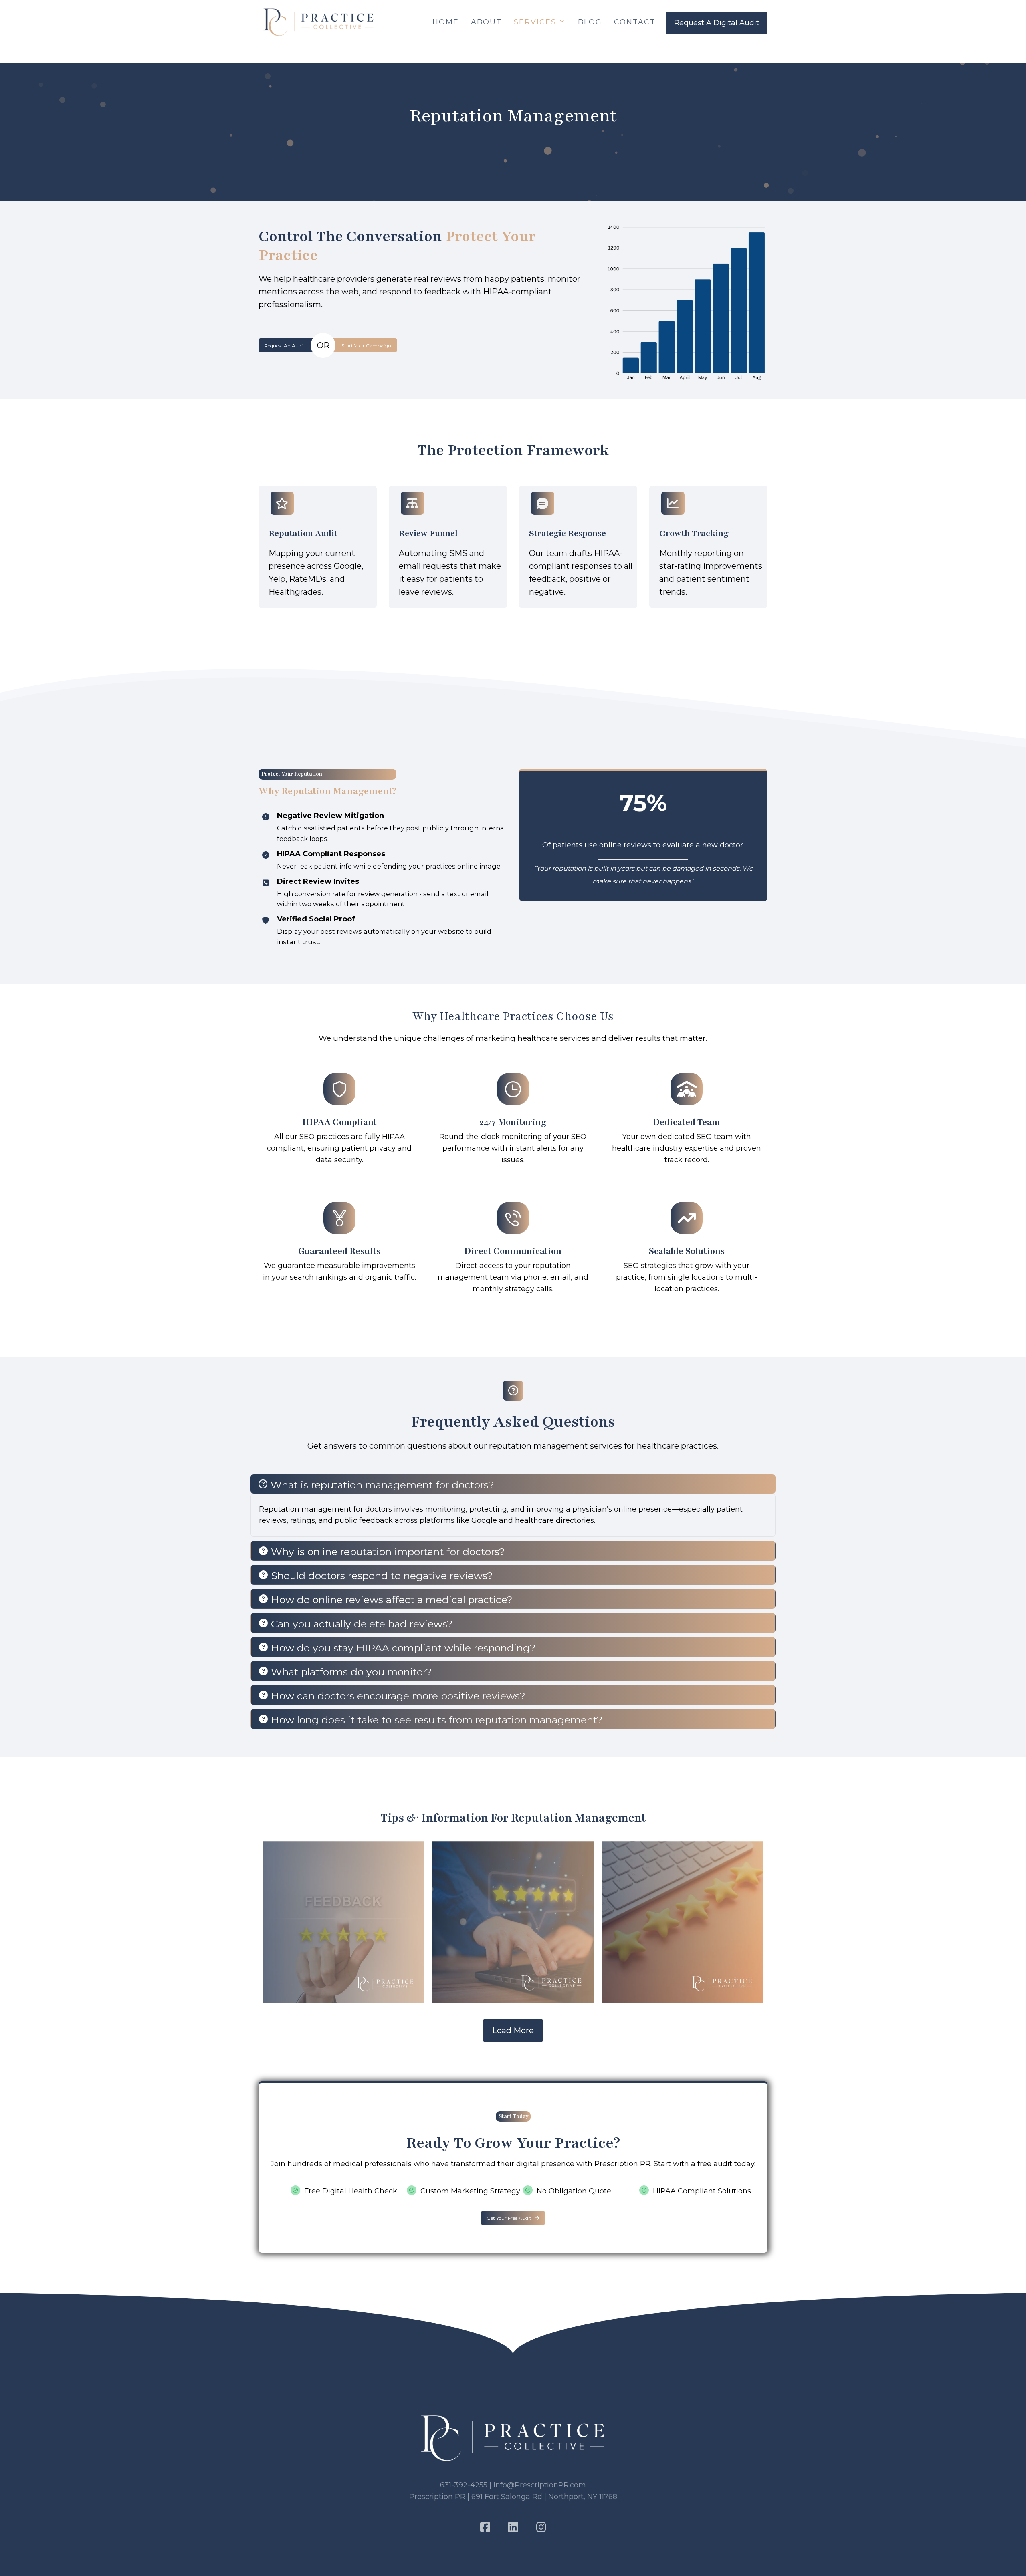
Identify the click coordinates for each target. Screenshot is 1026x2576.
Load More (513, 2030)
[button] (288, 345)
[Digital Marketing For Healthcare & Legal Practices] (319, 22)
